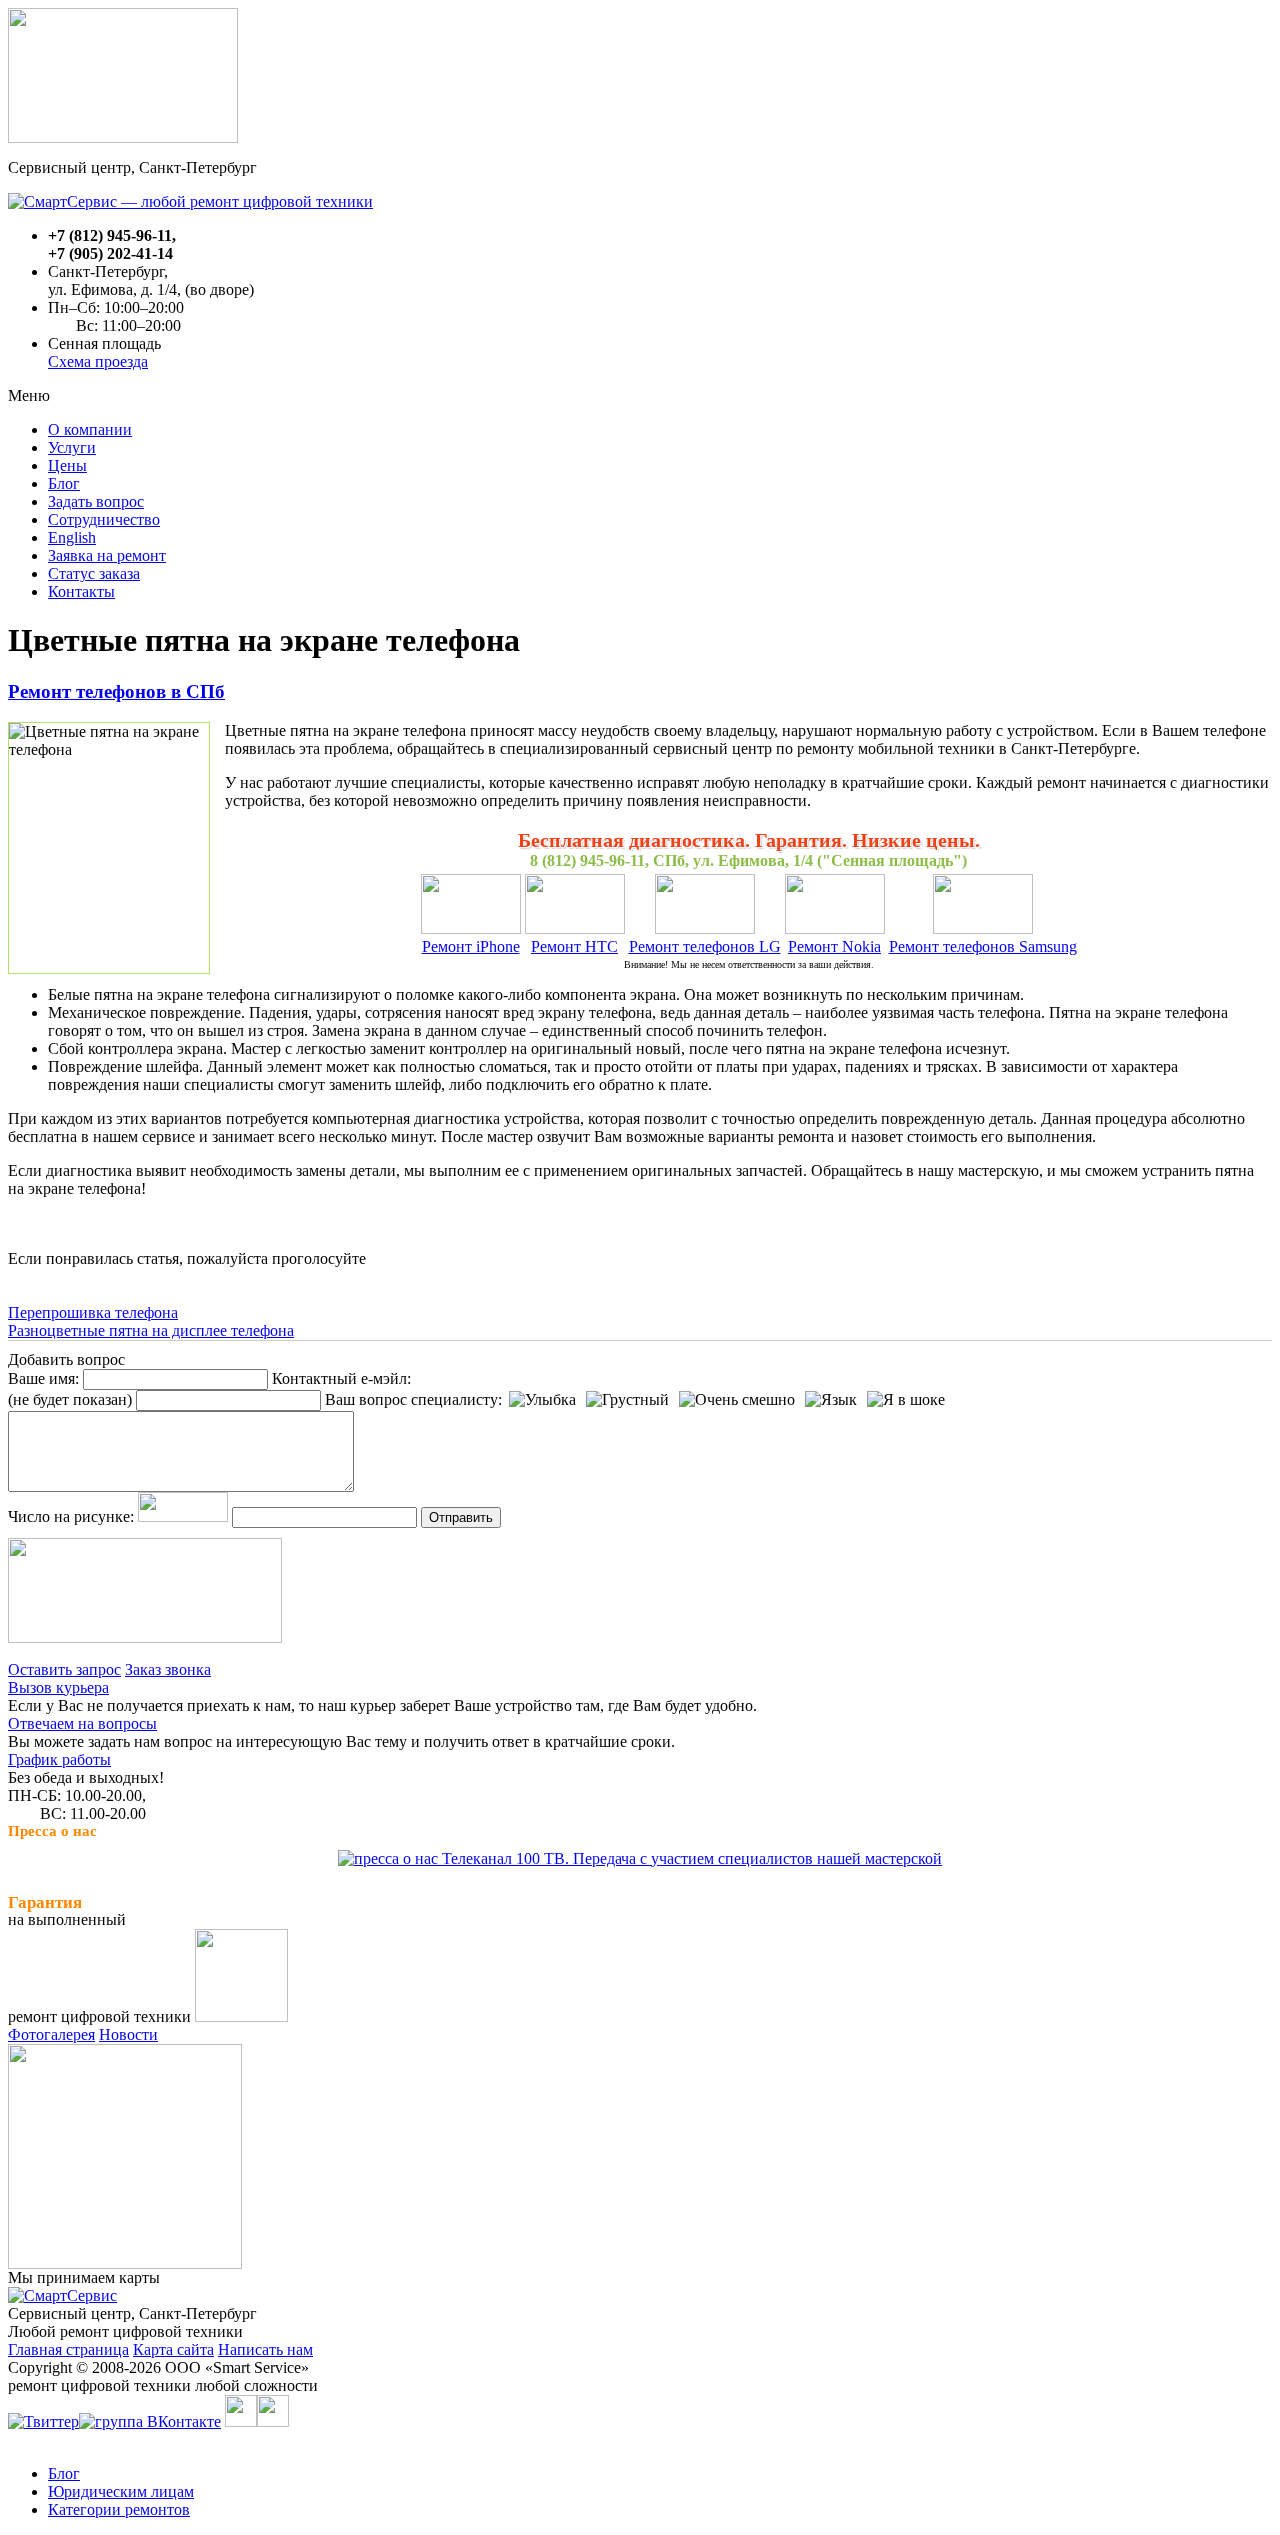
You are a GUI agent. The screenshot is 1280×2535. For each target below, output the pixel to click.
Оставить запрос (64, 1669)
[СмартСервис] (62, 2295)
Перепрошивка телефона (93, 1312)
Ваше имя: (43, 1378)
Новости (128, 2034)
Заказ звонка (168, 1669)
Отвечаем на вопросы (82, 1723)
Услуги (72, 447)
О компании (90, 429)
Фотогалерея (51, 2034)
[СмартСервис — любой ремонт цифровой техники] (190, 201)
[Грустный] (627, 1400)
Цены (67, 465)
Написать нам (265, 2349)
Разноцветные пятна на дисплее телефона (151, 1330)
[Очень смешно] (737, 1400)
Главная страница (68, 2349)
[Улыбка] (542, 1400)
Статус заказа (94, 573)
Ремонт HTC (574, 946)
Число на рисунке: (71, 1516)
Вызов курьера (58, 1687)
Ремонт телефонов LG (705, 946)
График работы (59, 1759)
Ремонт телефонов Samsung (983, 946)
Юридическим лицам (121, 2491)
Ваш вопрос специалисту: (413, 1399)
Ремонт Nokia (834, 946)
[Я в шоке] (906, 1400)
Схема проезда (98, 361)
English (72, 537)
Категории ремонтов (119, 2509)
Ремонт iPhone (471, 946)
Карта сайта (173, 2349)
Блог (64, 483)
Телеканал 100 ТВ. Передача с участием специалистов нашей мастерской (690, 1858)
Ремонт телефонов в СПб (116, 691)
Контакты (81, 591)
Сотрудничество (104, 519)
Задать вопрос (96, 501)
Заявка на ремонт (107, 555)
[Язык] (831, 1400)
